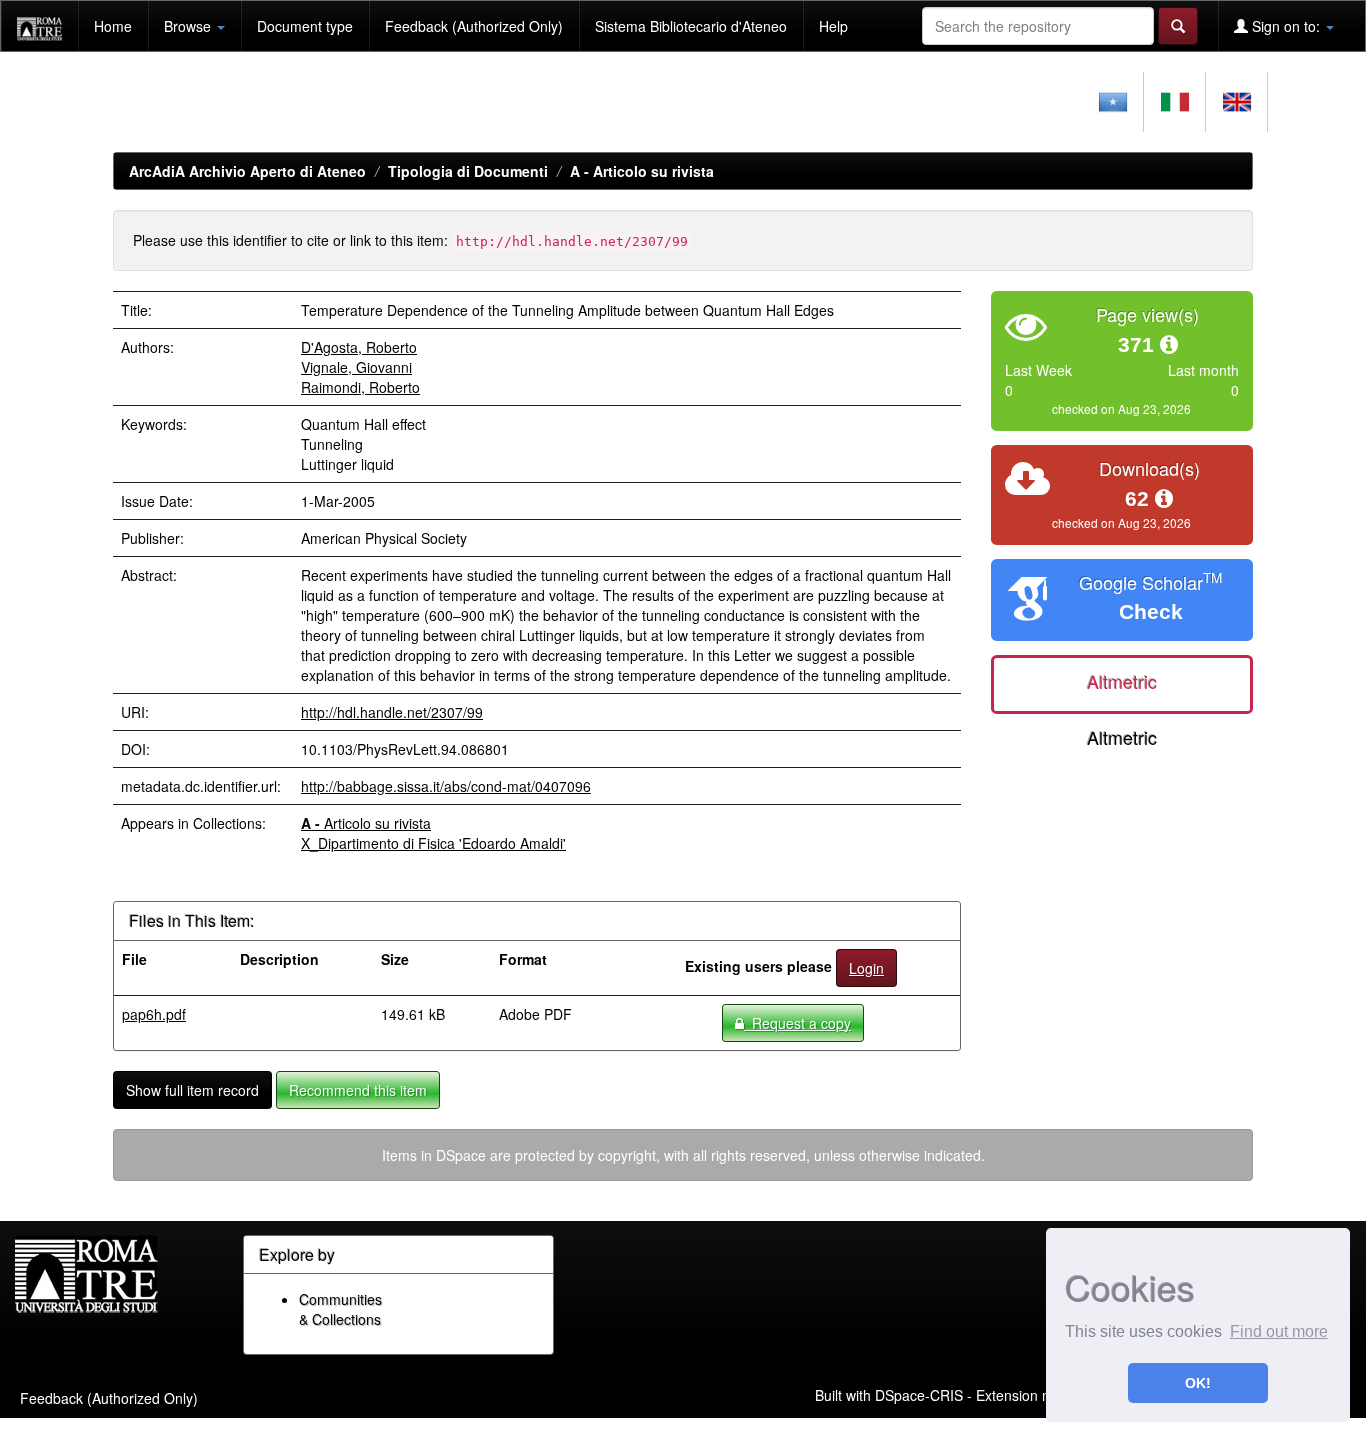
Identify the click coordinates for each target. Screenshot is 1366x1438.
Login (866, 968)
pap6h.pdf (154, 1014)
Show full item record (192, 1090)
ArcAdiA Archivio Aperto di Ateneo (247, 171)
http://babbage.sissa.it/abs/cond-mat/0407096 (446, 786)
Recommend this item (358, 1090)
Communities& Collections (340, 1309)
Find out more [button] (1279, 1331)
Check (1151, 611)
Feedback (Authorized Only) (474, 26)
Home (113, 26)
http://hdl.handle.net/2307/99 (392, 712)
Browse (189, 26)
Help (833, 26)
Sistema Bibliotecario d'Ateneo (691, 26)
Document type (305, 26)
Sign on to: (1286, 26)
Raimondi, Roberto (360, 387)
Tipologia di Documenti (468, 171)
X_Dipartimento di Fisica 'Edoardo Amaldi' (433, 843)
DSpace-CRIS (919, 1395)
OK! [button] (1198, 1383)
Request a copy (797, 1023)
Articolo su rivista (642, 171)
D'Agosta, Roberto (359, 347)
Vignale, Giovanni (356, 367)
